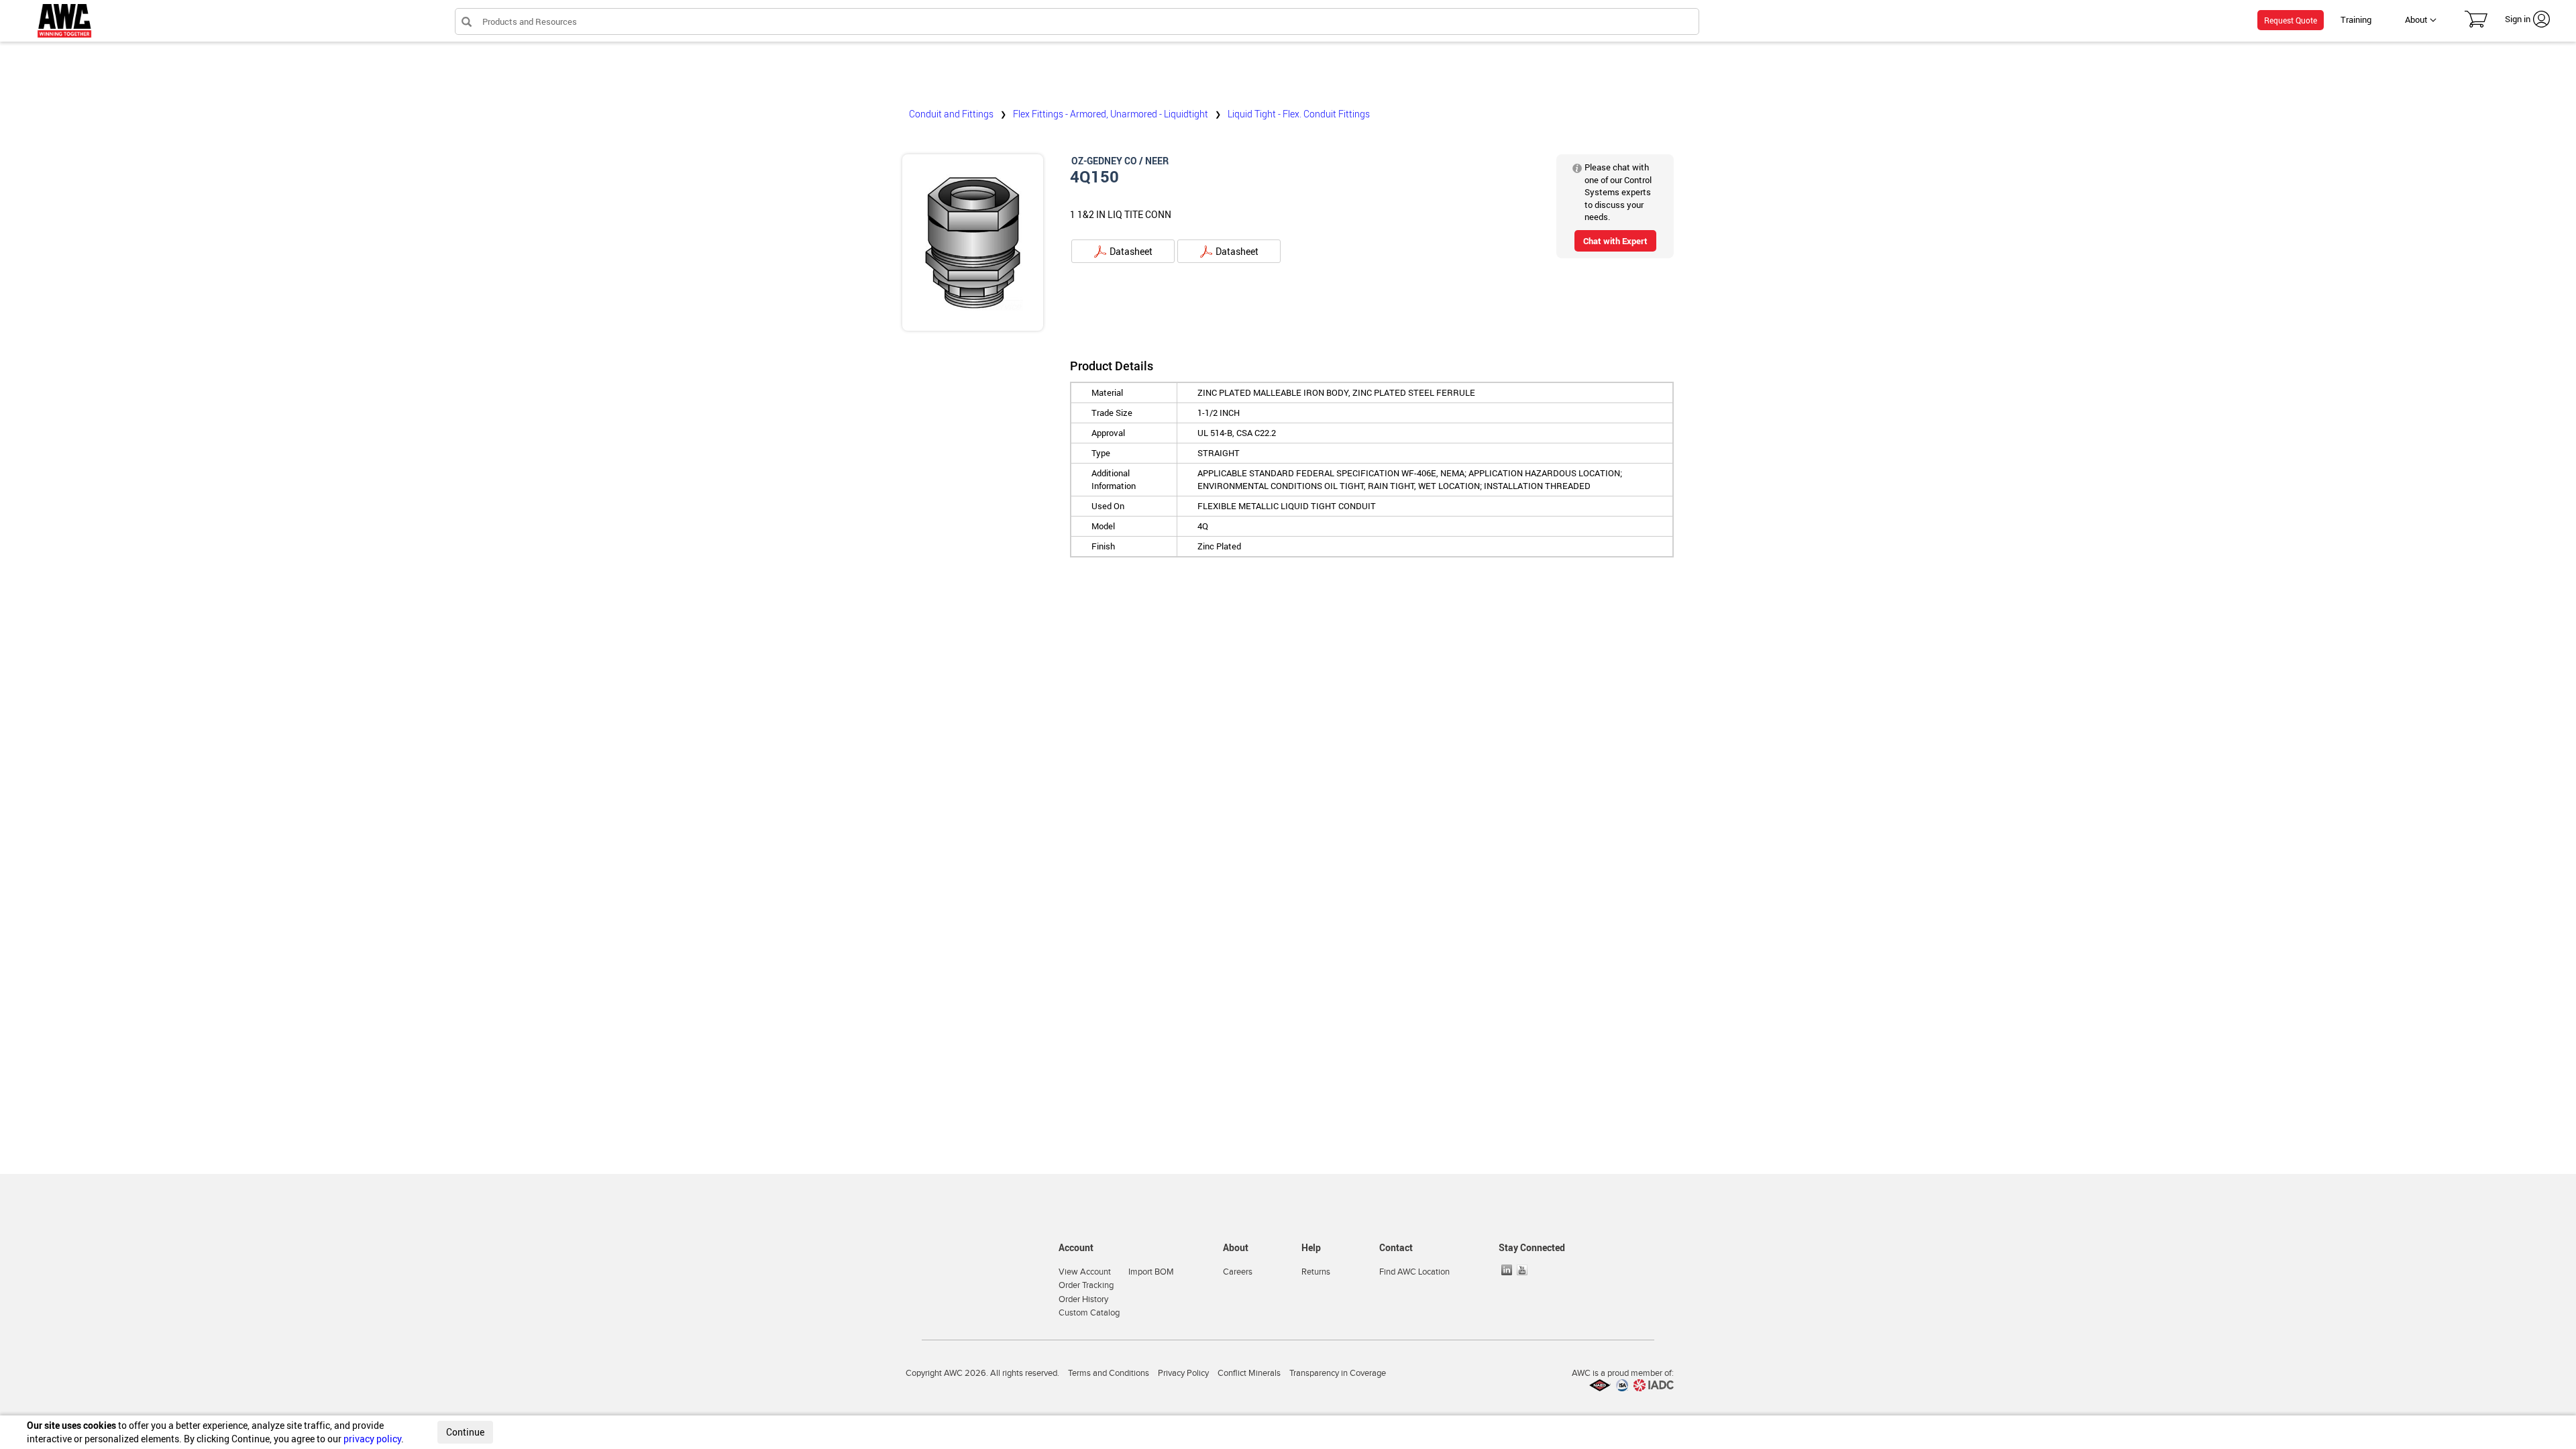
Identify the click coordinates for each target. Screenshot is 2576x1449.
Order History (1083, 1299)
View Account (1085, 1272)
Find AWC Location (1414, 1272)
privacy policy (372, 1439)
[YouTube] (1523, 1270)
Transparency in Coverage (1338, 1373)
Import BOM (1151, 1272)
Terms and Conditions (1109, 1373)
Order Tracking (1086, 1285)
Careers (1238, 1272)
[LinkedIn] (1508, 1270)
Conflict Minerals (1249, 1373)
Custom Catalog (1089, 1313)
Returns (1316, 1272)
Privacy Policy (1183, 1373)
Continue (465, 1432)
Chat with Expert (1615, 241)
